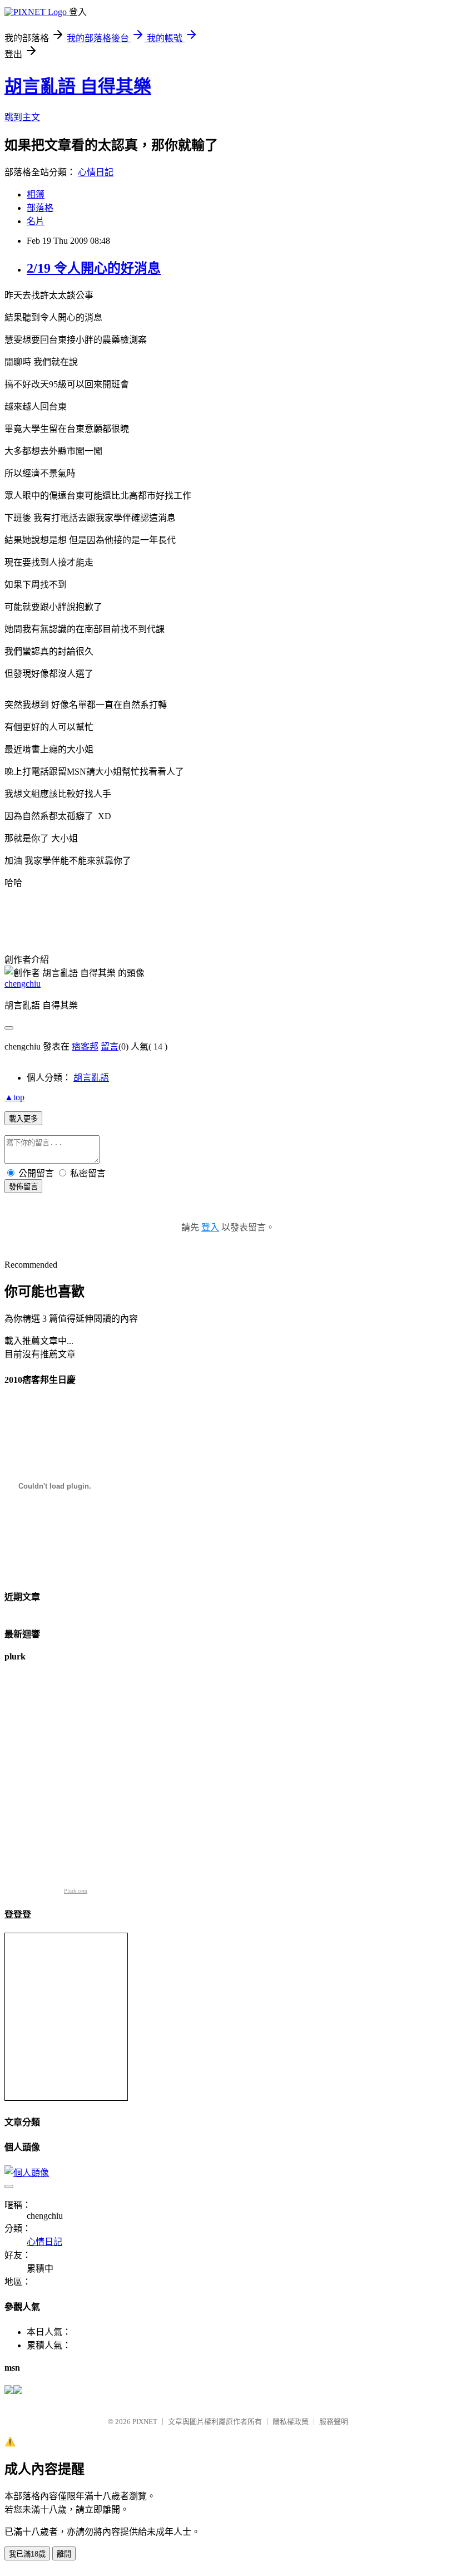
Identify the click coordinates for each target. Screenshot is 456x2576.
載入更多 (23, 1119)
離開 (64, 2554)
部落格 (40, 208)
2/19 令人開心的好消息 (94, 268)
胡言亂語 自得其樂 (78, 86)
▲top (14, 1097)
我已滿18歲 (27, 2554)
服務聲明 (334, 2422)
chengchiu (23, 984)
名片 (36, 221)
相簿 (36, 194)
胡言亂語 (91, 1078)
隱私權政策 (291, 2422)
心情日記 (96, 172)
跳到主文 (22, 117)
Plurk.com (76, 1891)
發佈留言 (23, 1187)
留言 (110, 1046)
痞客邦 (85, 1046)
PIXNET (145, 2422)
